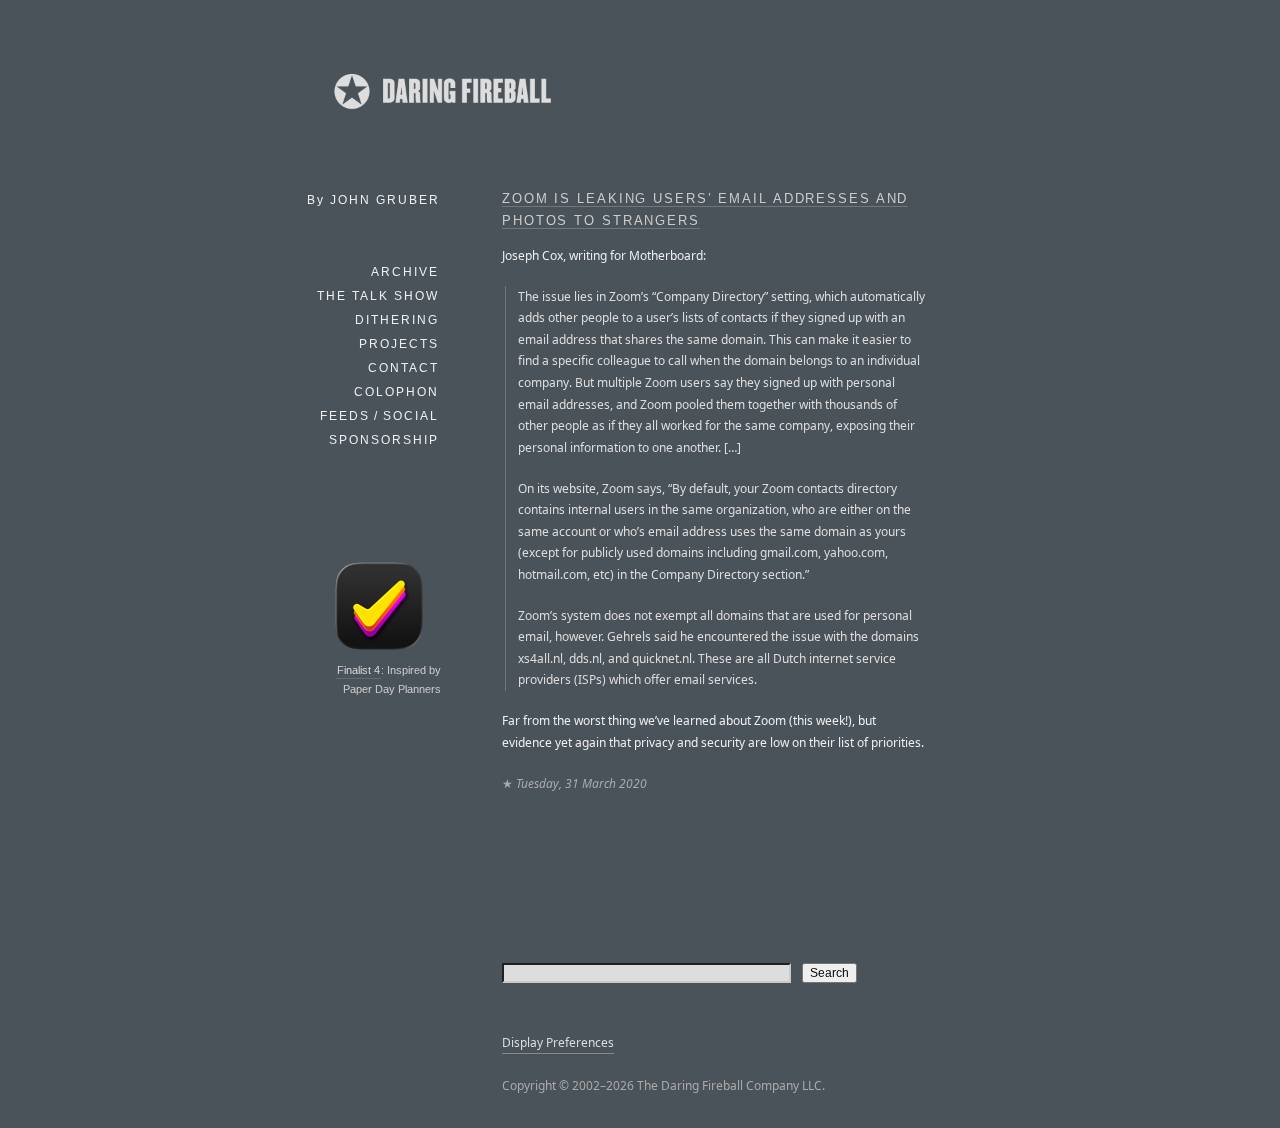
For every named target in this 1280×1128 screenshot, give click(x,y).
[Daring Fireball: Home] (441, 115)
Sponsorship (384, 440)
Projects (399, 344)
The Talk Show (378, 296)
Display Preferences (558, 1042)
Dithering (397, 320)
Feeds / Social (379, 416)
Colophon (396, 392)
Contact (403, 368)
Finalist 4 (358, 670)
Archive (405, 272)
